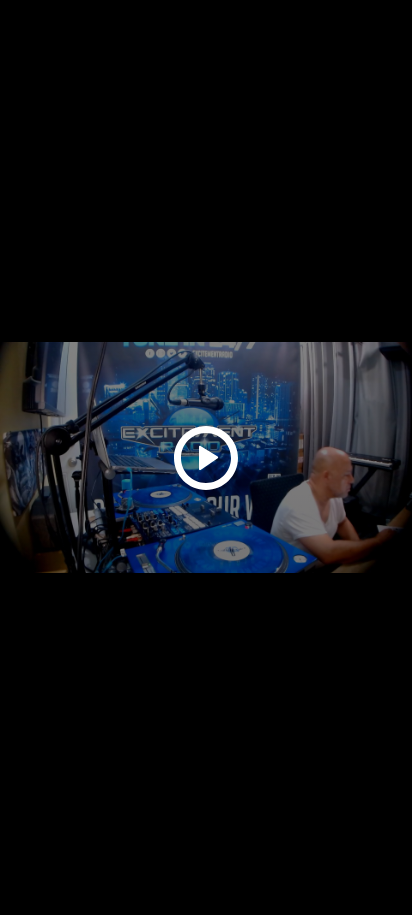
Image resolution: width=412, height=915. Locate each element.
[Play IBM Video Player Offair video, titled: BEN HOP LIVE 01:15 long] (206, 458)
